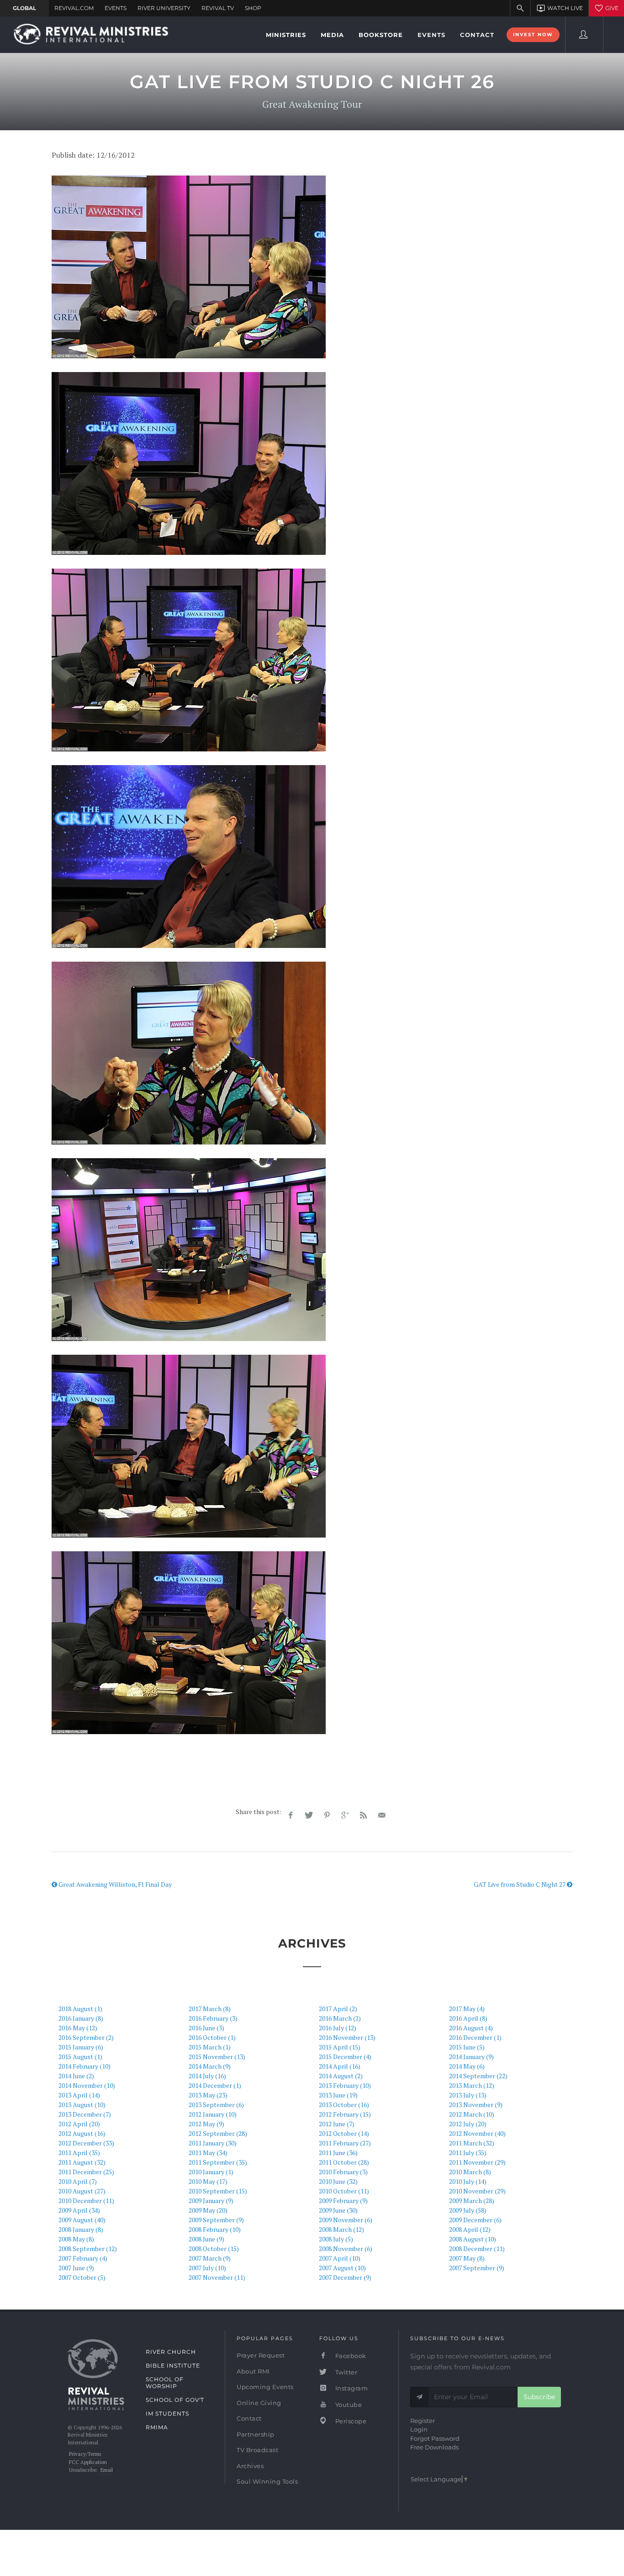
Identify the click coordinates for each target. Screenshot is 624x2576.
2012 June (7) (337, 2124)
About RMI (253, 2371)
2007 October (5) (82, 2277)
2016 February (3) (213, 2018)
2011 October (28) (344, 2162)
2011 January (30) (213, 2143)
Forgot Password (435, 2438)
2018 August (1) (80, 2009)
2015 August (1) (80, 2057)
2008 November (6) (346, 2249)
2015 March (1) (210, 2047)
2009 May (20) (208, 2210)
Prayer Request (261, 2355)
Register (423, 2421)
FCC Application (88, 2462)
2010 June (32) (338, 2181)
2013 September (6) (216, 2105)
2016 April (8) (468, 2018)
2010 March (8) (470, 2172)
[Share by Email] (382, 1815)
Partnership (256, 2434)
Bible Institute (173, 2366)
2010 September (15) (218, 2191)
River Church (171, 2352)
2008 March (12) (341, 2229)
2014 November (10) (87, 2085)
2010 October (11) (344, 2191)
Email (107, 2470)
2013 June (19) (338, 2095)
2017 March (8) (210, 2009)
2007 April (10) (340, 2258)
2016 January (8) (81, 2018)
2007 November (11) (217, 2277)
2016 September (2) (86, 2037)
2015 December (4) (345, 2057)
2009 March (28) (472, 2201)
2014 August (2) (341, 2076)
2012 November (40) (477, 2133)
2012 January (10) (213, 2114)
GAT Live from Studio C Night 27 (520, 1884)
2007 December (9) (345, 2277)
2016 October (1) (212, 2037)
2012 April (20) (79, 2124)
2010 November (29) (477, 2191)
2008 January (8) (81, 2229)
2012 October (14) (344, 2133)
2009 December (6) (475, 2220)
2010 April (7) (78, 2181)
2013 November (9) (476, 2105)
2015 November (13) (217, 2057)
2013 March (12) (472, 2085)
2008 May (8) (76, 2239)
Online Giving (259, 2403)
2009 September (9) (216, 2220)
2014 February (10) (85, 2066)
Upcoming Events (265, 2387)
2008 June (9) (206, 2239)
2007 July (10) (207, 2268)
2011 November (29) (477, 2162)
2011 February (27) (345, 2143)
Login (419, 2429)
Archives (250, 2466)
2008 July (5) (336, 2239)
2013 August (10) (82, 2105)
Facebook (350, 2356)
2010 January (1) (211, 2172)
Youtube (348, 2405)
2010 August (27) (82, 2191)
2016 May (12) (78, 2028)
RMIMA (157, 2427)
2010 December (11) (86, 2201)
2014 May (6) (467, 2066)
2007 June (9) (76, 2268)
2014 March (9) (210, 2066)
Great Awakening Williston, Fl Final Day (114, 1884)
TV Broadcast (257, 2450)
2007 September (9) (477, 2268)
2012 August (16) (82, 2133)
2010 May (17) (208, 2181)
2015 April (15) (340, 2047)
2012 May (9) (206, 2124)
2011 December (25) (86, 2172)
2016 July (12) (338, 2028)
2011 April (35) (79, 2153)
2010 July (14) (468, 2181)
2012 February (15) (345, 2114)
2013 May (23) (208, 2095)
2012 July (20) (468, 2124)
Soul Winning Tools (267, 2481)
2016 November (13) (347, 2037)
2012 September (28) (218, 2133)
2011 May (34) (208, 2153)
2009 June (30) (338, 2210)
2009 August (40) (82, 2220)
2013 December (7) (85, 2114)
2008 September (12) (88, 2249)
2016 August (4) (471, 2028)
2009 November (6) (346, 2220)
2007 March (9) (210, 2258)
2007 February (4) (83, 2258)
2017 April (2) (338, 2009)
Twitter (345, 2372)
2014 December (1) (215, 2085)
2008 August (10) (473, 2239)
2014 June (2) (76, 2076)
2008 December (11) (477, 2249)
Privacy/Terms (85, 2454)
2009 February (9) (343, 2201)
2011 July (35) (468, 2153)
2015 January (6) (81, 2047)
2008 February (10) (215, 2229)
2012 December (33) (86, 2143)
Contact (249, 2418)
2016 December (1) (475, 2037)
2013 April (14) (79, 2095)
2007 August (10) (342, 2268)
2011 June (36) (338, 2153)
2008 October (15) (214, 2249)
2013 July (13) (468, 2095)
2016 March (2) (340, 2018)
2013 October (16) (344, 2105)
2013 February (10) (345, 2085)
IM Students (167, 2414)
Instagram (351, 2388)
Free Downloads (434, 2447)
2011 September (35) (218, 2162)
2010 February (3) (343, 2172)
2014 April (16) (340, 2066)
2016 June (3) (206, 2028)
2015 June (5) (467, 2047)
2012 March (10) (472, 2114)
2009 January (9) (211, 2201)
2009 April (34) (79, 2210)
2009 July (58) (468, 2210)
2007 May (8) (467, 2258)
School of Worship (165, 2383)
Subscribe (539, 2397)
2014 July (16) (207, 2076)
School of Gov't (175, 2400)
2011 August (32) (82, 2162)
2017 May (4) (467, 2009)
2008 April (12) (470, 2229)
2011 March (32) (472, 2143)
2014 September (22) (478, 2076)
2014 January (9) (471, 2057)
